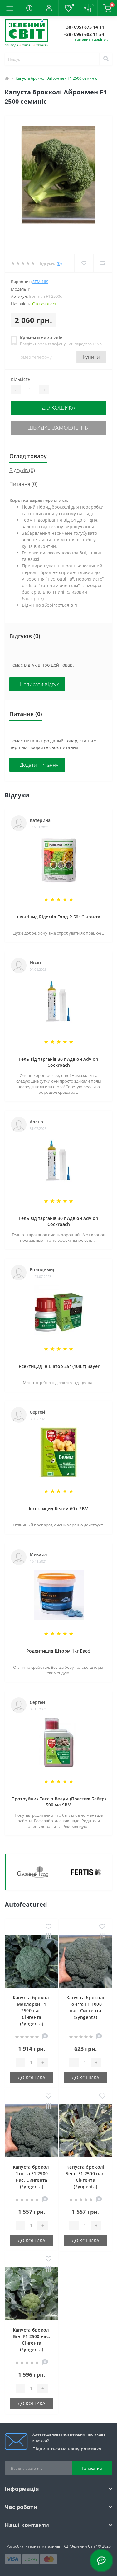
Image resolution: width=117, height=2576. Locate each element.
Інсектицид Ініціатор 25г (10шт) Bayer (58, 1366)
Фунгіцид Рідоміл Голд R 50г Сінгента (59, 917)
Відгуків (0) (22, 470)
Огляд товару (28, 456)
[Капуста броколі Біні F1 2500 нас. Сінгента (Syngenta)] (32, 2294)
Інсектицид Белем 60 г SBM (59, 1509)
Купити (91, 357)
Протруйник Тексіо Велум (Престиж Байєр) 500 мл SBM (59, 1802)
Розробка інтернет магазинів (33, 2546)
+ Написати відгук (37, 684)
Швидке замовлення (59, 428)
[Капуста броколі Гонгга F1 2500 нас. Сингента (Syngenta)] (32, 2131)
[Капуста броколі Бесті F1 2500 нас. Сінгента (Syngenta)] (86, 2131)
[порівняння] (49, 1937)
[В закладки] (49, 1927)
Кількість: (21, 379)
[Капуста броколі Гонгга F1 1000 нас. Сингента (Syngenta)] (86, 1962)
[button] (49, 8)
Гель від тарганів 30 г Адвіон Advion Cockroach (59, 1062)
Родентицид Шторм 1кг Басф (58, 1651)
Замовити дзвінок (91, 39)
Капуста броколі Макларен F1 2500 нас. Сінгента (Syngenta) (32, 2011)
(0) (59, 263)
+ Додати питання (37, 765)
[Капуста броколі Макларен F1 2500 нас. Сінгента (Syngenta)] (32, 1962)
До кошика (58, 407)
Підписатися (92, 2468)
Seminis (40, 282)
